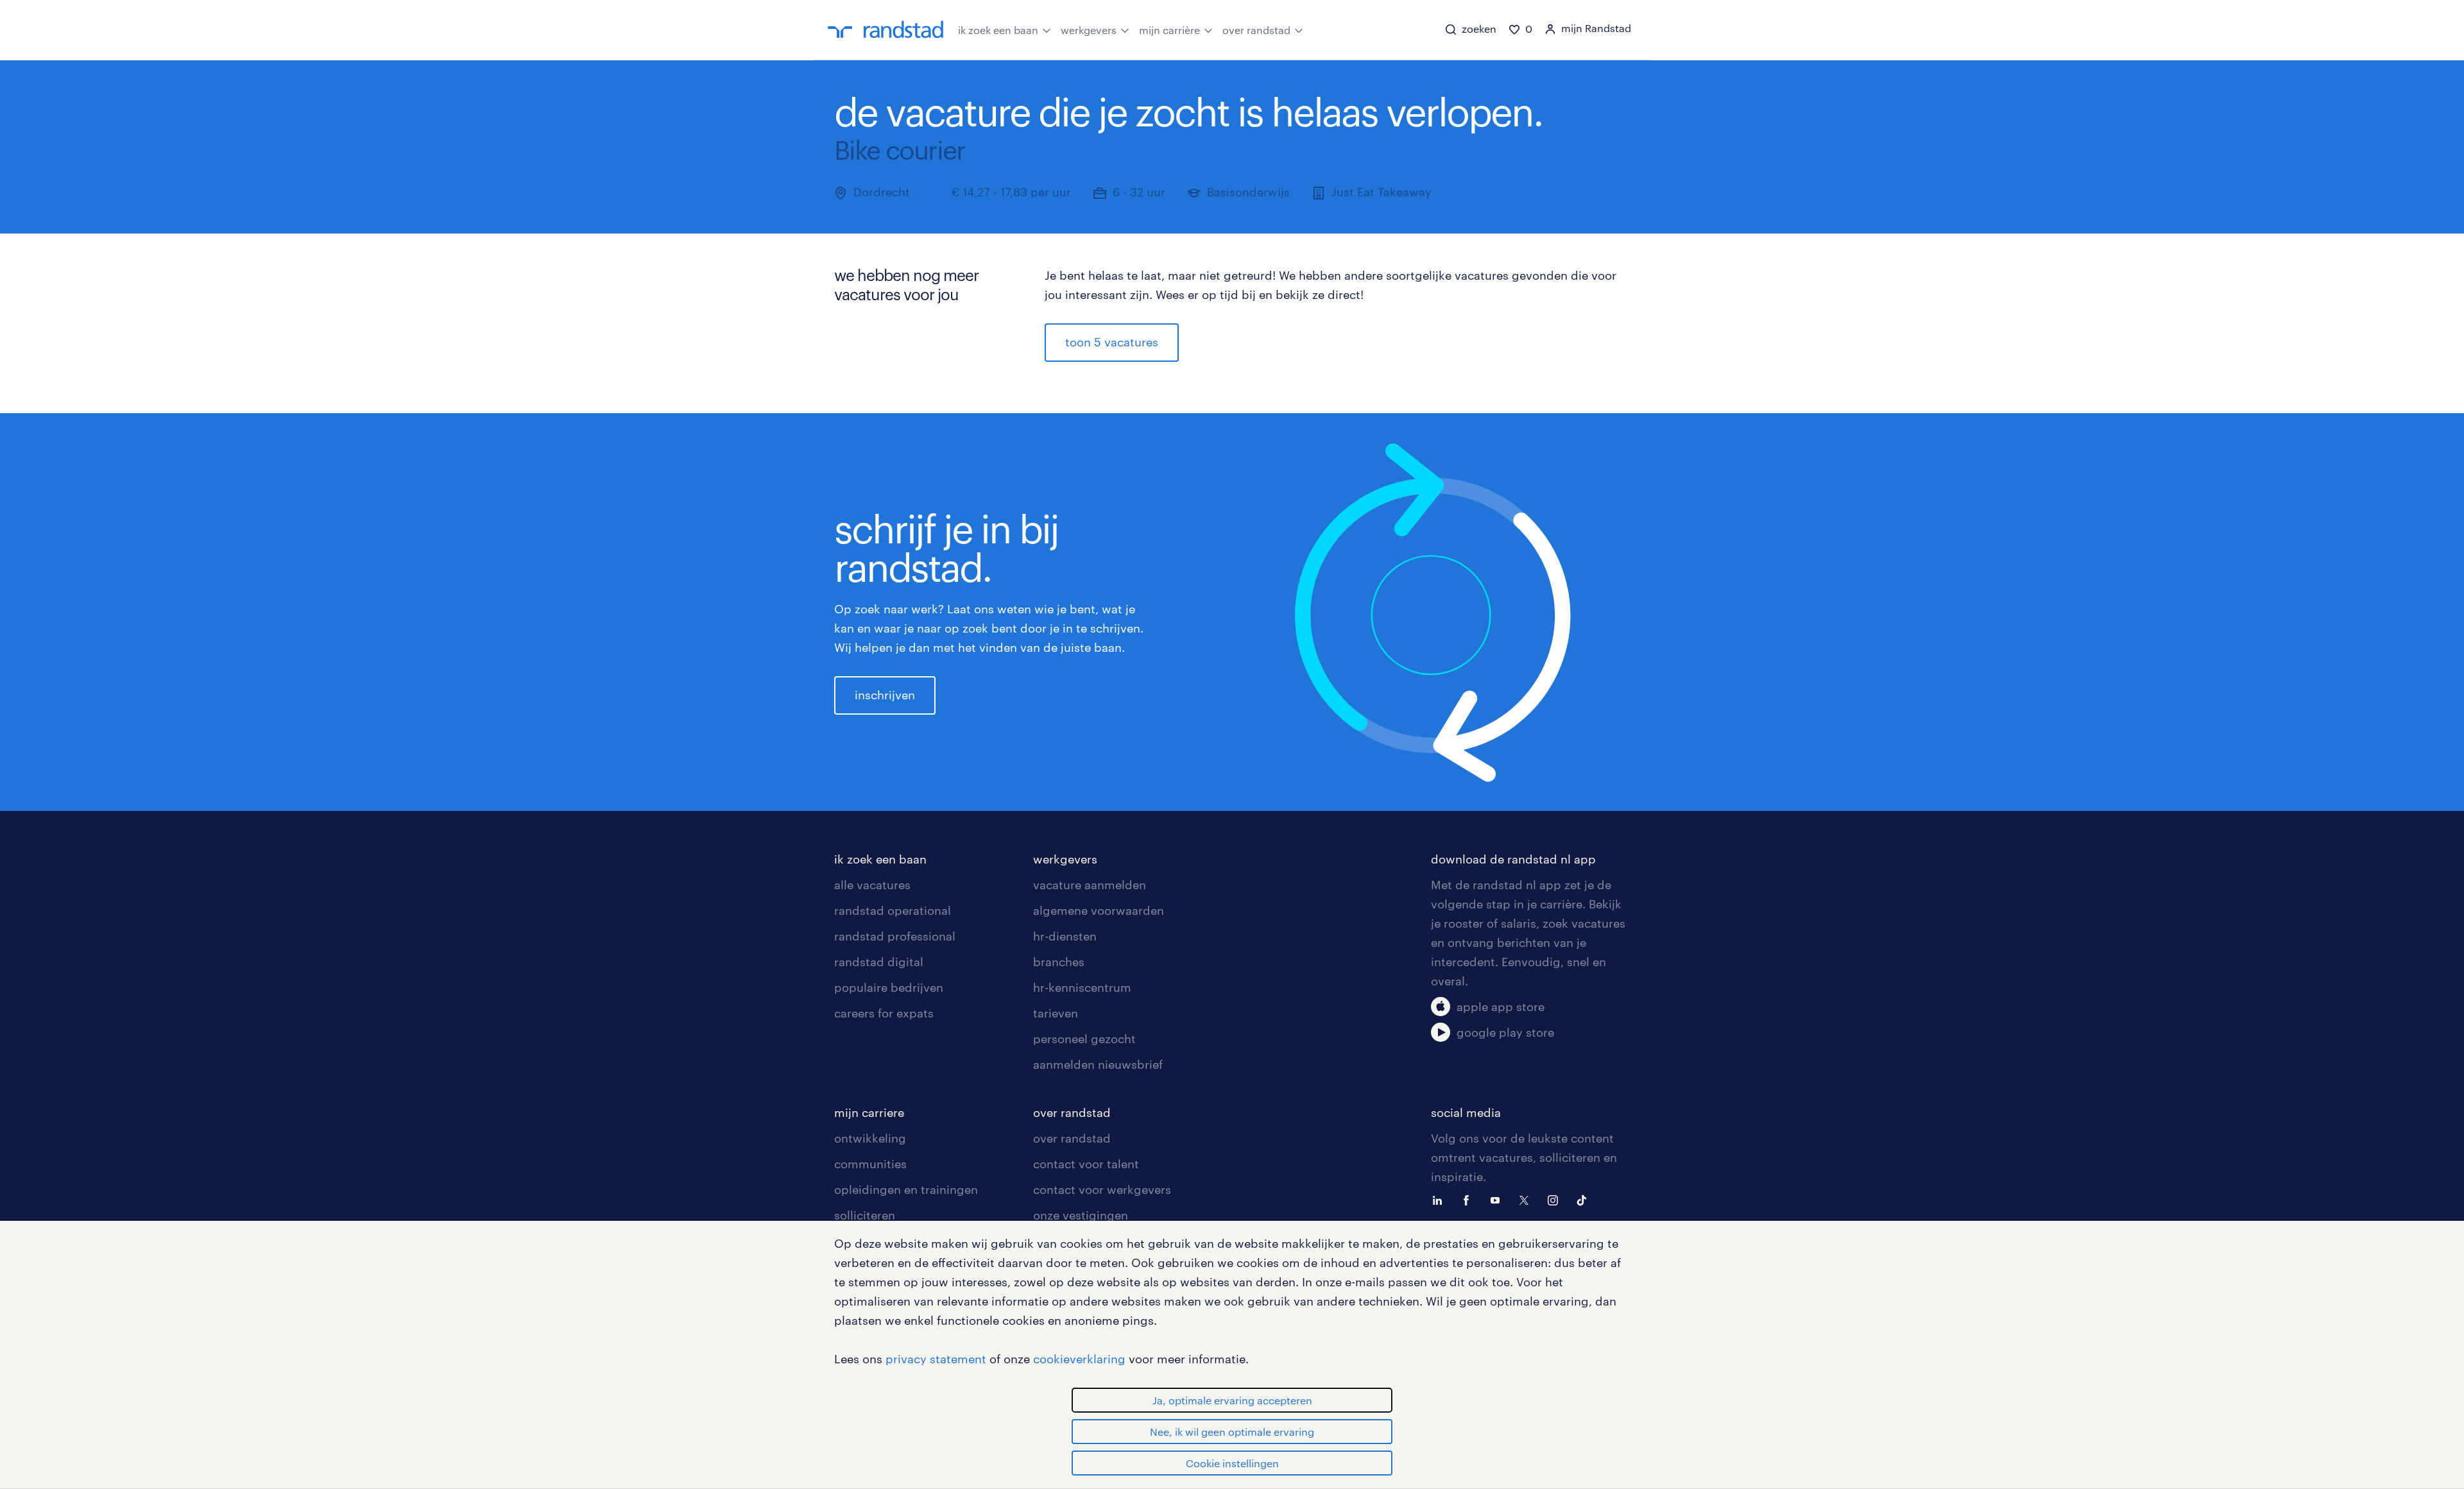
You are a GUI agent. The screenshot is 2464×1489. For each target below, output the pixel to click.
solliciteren (865, 1215)
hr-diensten (1065, 936)
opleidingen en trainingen (906, 1189)
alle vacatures (872, 885)
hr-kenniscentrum (1082, 987)
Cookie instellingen (1232, 1463)
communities (870, 1164)
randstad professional (895, 936)
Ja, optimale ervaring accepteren (1232, 1400)
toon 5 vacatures (1112, 342)
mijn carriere (869, 1112)
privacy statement (936, 1359)
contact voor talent (1086, 1164)
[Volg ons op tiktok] (1585, 1199)
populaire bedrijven (889, 987)
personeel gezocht (1084, 1039)
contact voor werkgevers (1102, 1189)
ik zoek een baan (998, 30)
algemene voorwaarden (1099, 910)
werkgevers (1089, 30)
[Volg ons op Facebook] (1469, 1199)
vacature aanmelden (1090, 885)
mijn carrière (1169, 30)
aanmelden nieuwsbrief (1098, 1064)
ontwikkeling (870, 1138)
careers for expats (884, 1013)
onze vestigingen (1081, 1215)
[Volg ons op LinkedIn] (1441, 1199)
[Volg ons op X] (1527, 1199)
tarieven (1056, 1013)
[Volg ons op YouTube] (1498, 1199)
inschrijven (885, 695)
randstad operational (893, 910)
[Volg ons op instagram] (1556, 1199)
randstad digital (879, 962)
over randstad (1256, 30)
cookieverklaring (1079, 1359)
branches (1059, 962)
